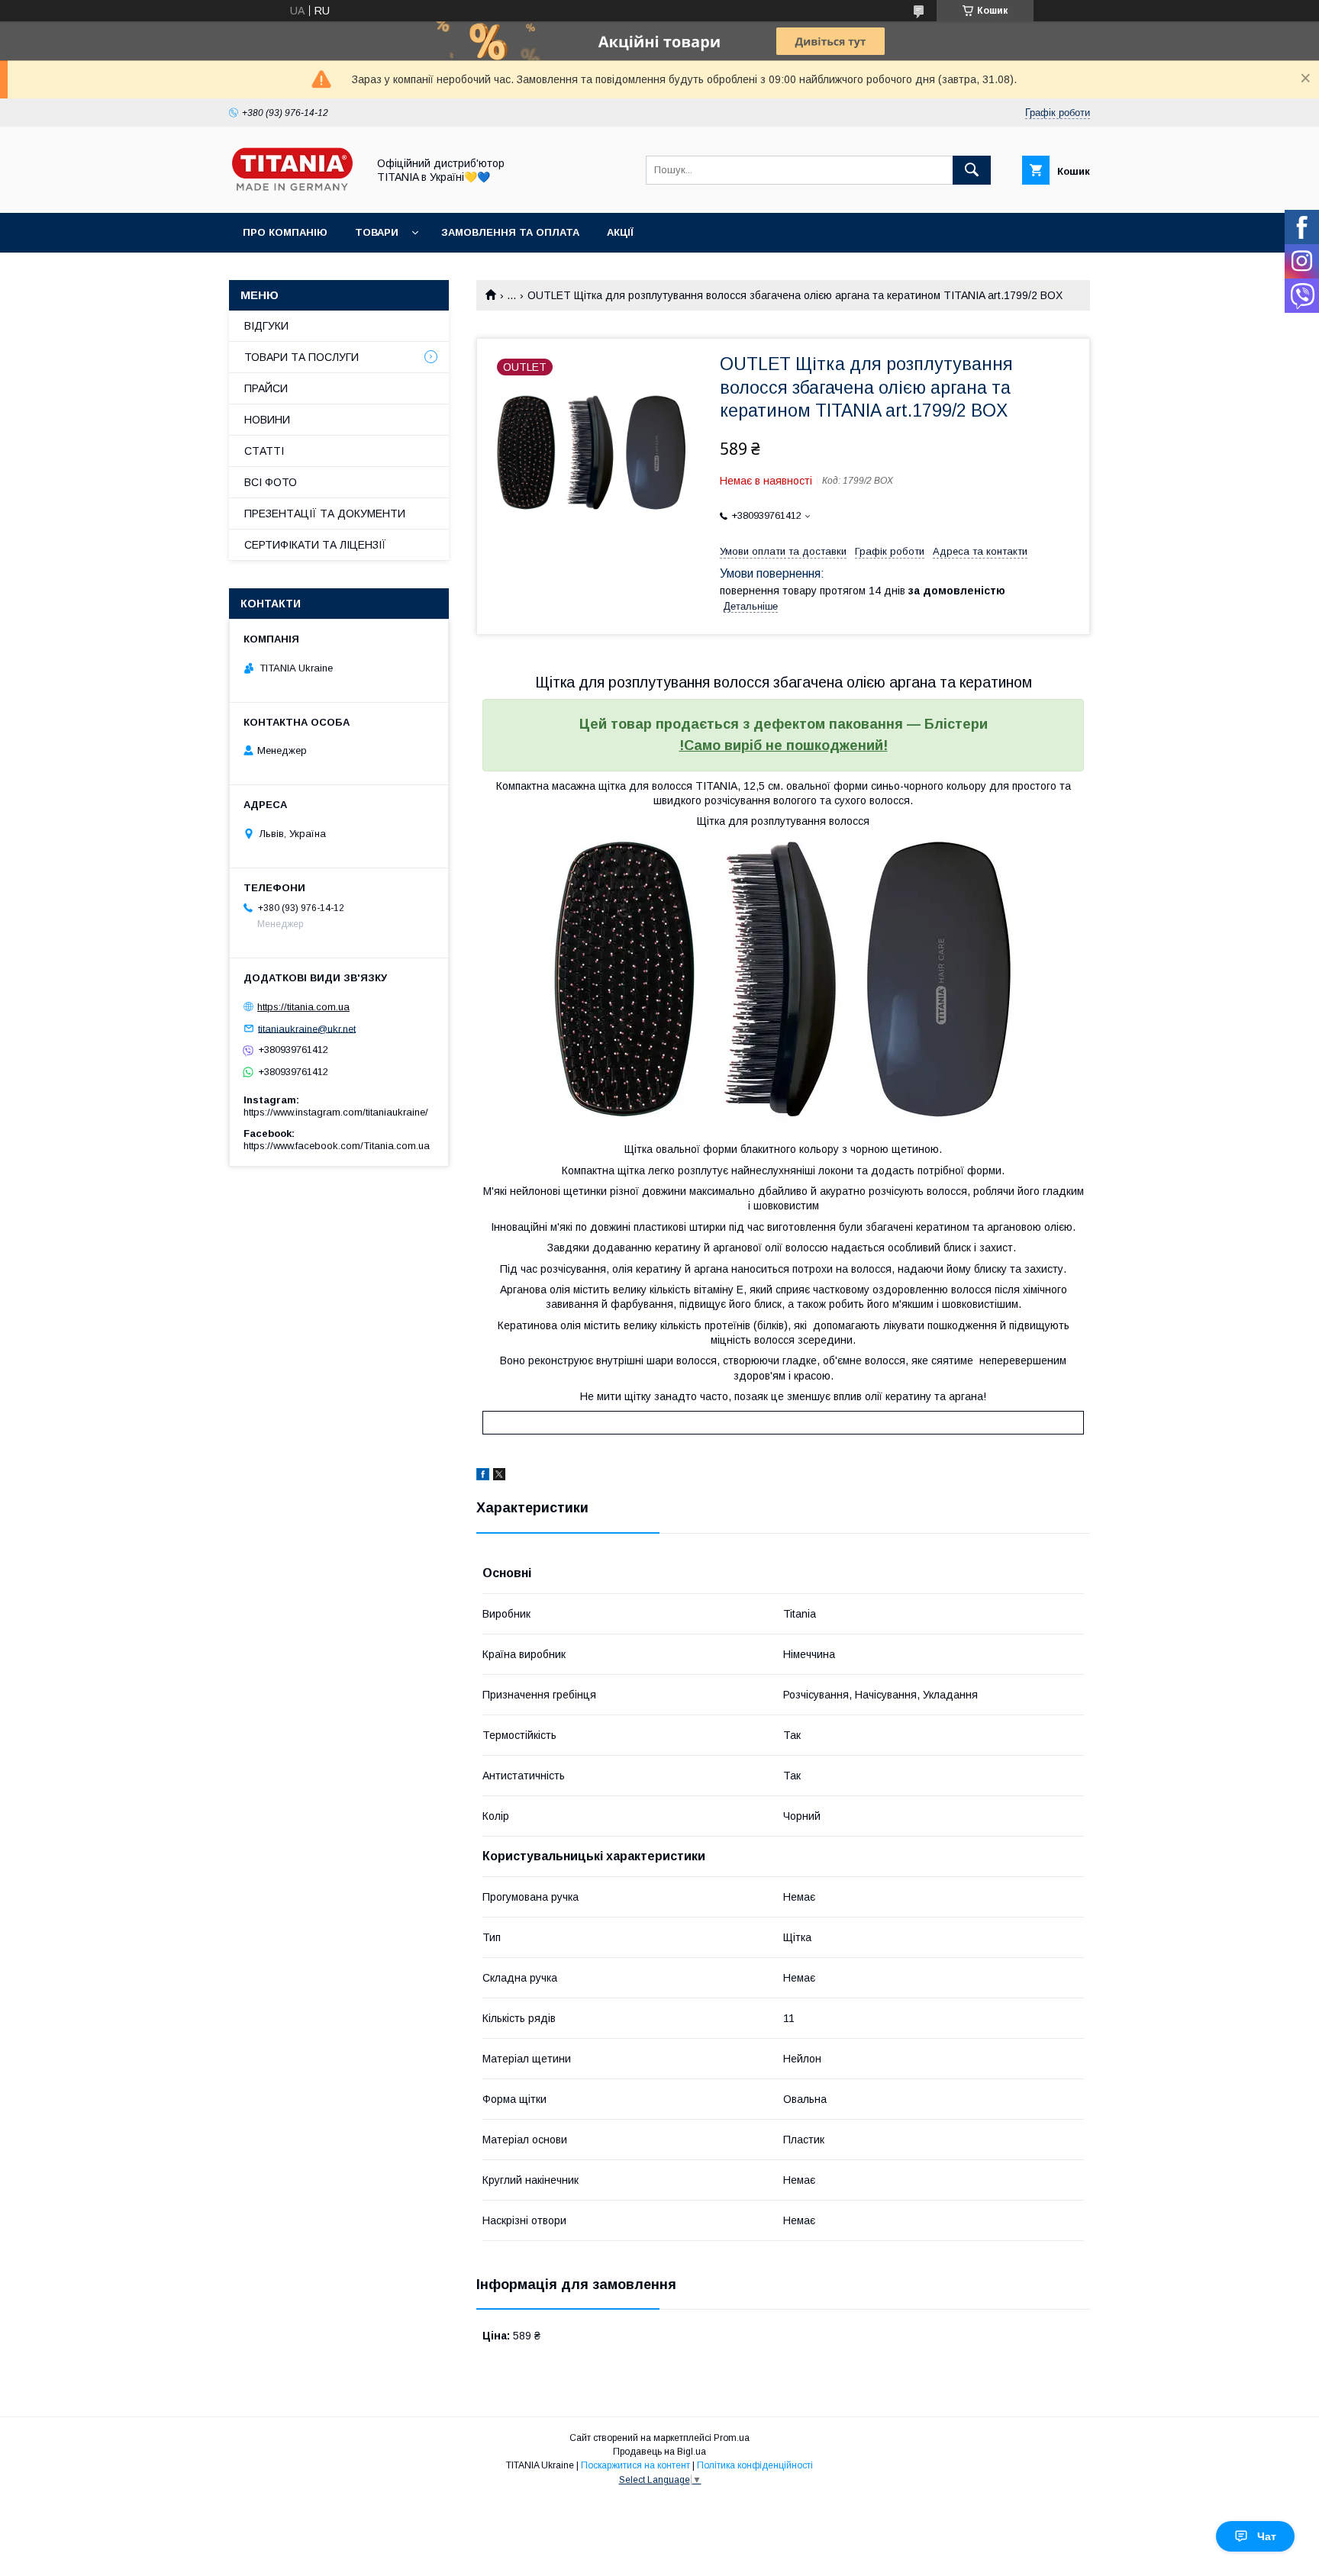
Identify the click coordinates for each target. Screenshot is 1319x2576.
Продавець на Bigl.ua (659, 2452)
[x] (499, 1476)
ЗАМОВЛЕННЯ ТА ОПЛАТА (510, 232)
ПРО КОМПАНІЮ (285, 232)
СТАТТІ (264, 451)
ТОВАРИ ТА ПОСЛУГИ (302, 357)
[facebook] (483, 1476)
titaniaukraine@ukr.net (307, 1028)
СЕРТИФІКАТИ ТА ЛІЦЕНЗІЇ (315, 545)
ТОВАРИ (377, 232)
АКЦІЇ (620, 232)
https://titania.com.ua (303, 1007)
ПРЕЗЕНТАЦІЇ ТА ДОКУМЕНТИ (325, 514)
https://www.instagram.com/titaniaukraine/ (336, 1112)
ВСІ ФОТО (271, 482)
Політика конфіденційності (755, 2465)
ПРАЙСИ (266, 388)
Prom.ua (732, 2438)
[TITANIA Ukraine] (294, 193)
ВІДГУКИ (266, 326)
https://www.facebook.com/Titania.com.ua (337, 1146)
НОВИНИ (267, 420)
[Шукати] (972, 170)
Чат (1267, 2536)
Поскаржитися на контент (635, 2465)
